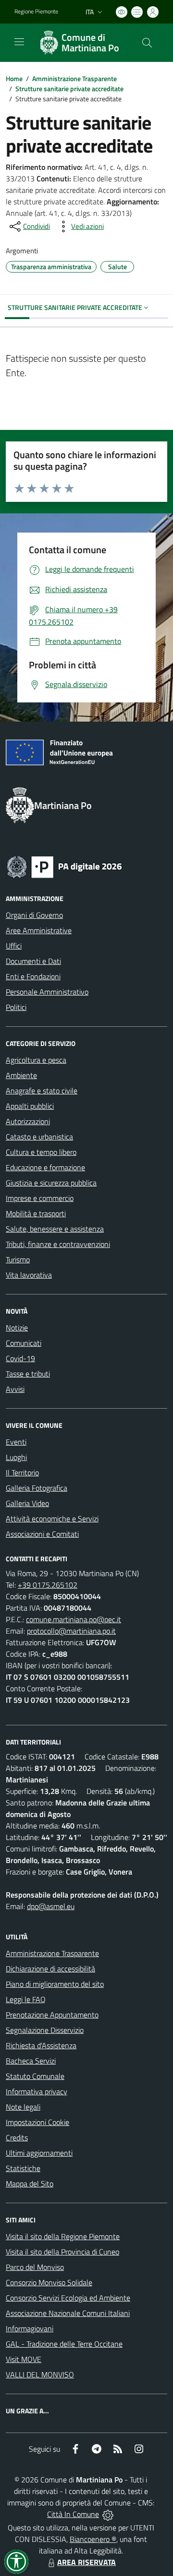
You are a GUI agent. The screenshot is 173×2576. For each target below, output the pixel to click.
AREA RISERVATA (86, 2562)
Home (14, 78)
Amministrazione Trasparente (74, 78)
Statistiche (23, 2168)
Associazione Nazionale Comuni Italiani (68, 2313)
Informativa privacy (37, 2091)
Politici (16, 1007)
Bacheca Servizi (31, 2061)
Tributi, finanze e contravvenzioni (58, 1244)
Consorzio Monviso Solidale (49, 2282)
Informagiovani (30, 2328)
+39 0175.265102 (48, 1585)
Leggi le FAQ (26, 1999)
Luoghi (16, 1457)
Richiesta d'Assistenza (41, 2045)
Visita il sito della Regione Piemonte (63, 2236)
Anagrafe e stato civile (42, 1091)
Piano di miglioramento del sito (55, 1984)
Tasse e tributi (28, 1374)
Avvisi (15, 1389)
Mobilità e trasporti (36, 1213)
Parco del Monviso (35, 2267)
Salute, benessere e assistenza (55, 1229)
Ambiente (21, 1075)
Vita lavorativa (29, 1275)
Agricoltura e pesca (36, 1060)
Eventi (16, 1442)
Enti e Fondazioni (33, 976)
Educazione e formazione (45, 1167)
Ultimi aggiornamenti (39, 2153)
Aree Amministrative (39, 930)
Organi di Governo (34, 915)
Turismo (18, 1259)
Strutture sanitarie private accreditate (69, 89)
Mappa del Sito (30, 2184)
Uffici (14, 946)
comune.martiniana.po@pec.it (74, 1619)
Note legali (23, 2107)
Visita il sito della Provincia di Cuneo (62, 2252)
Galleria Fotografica (37, 1488)
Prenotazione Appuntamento (52, 2015)
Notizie (17, 1328)
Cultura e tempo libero (41, 1152)
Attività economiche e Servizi (52, 1519)
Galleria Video (27, 1503)
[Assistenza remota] (108, 2514)
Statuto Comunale (35, 2076)
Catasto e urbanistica (39, 1137)
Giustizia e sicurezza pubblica (51, 1183)
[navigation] (19, 42)
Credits (17, 2137)
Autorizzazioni (28, 1121)
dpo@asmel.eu (51, 1906)
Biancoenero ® (93, 2539)
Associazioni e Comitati (42, 1534)
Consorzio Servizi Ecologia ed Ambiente (68, 2298)
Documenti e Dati (33, 961)
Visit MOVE (24, 2359)
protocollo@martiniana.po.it (71, 1631)
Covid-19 (20, 1358)
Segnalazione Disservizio (45, 2030)
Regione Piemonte (36, 12)
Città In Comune (73, 2514)
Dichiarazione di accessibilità (50, 1969)
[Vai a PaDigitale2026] (64, 866)
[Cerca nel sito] (147, 43)
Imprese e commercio (40, 1198)
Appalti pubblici (30, 1106)
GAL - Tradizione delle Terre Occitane (64, 2344)
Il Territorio (22, 1472)
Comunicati (24, 1343)
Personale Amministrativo (47, 992)
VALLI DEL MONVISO (40, 2374)
